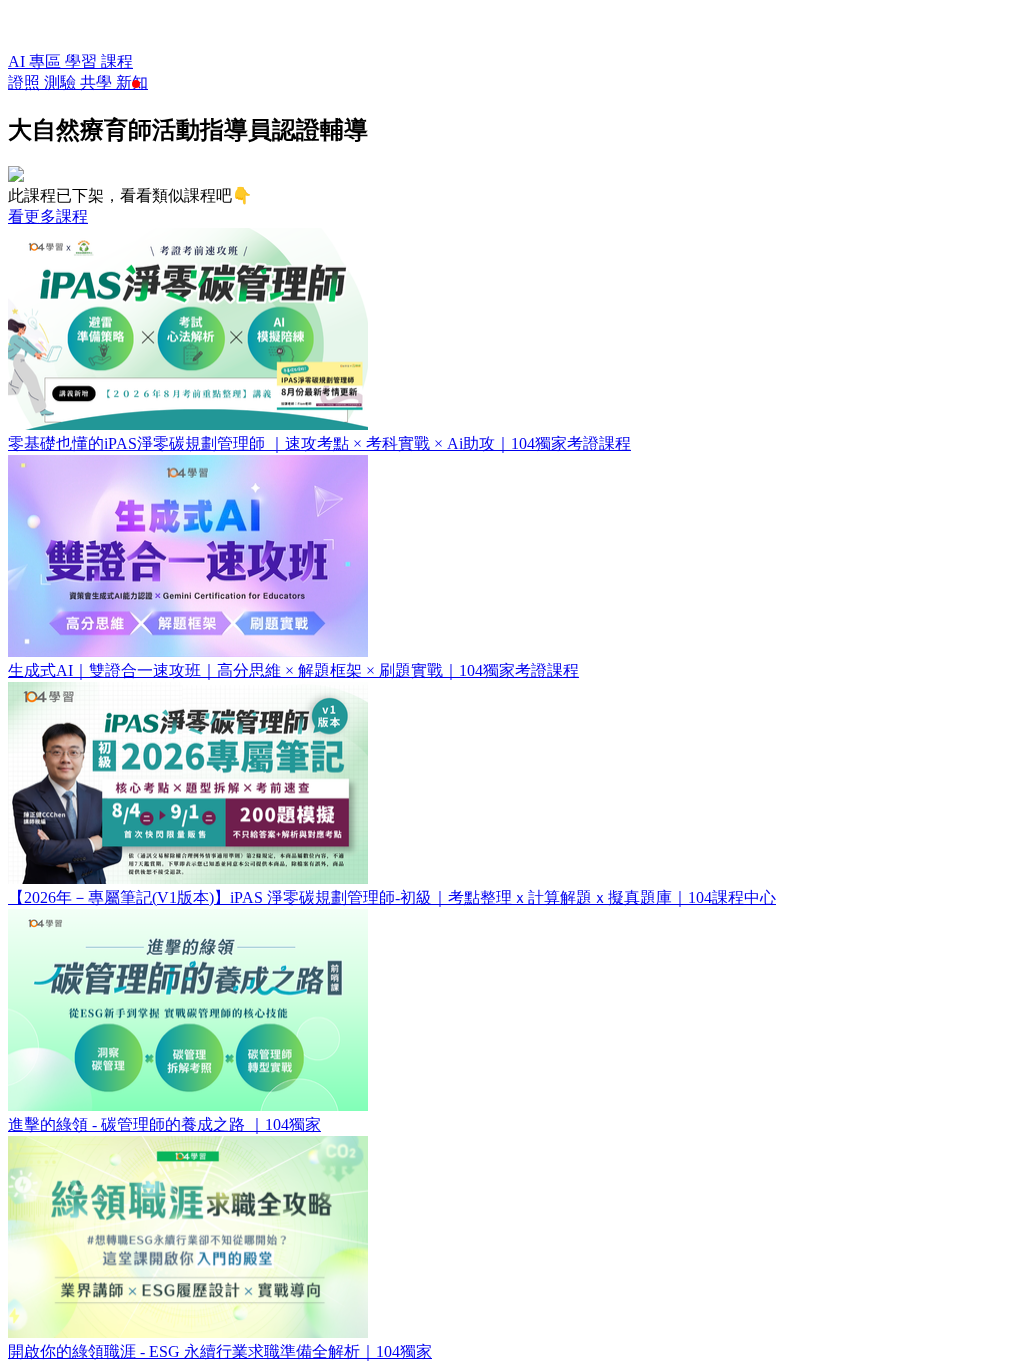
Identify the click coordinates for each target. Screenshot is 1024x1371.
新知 (132, 82)
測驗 (62, 82)
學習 (83, 61)
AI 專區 (36, 61)
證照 (26, 82)
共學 (98, 82)
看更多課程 (48, 216)
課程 (117, 61)
